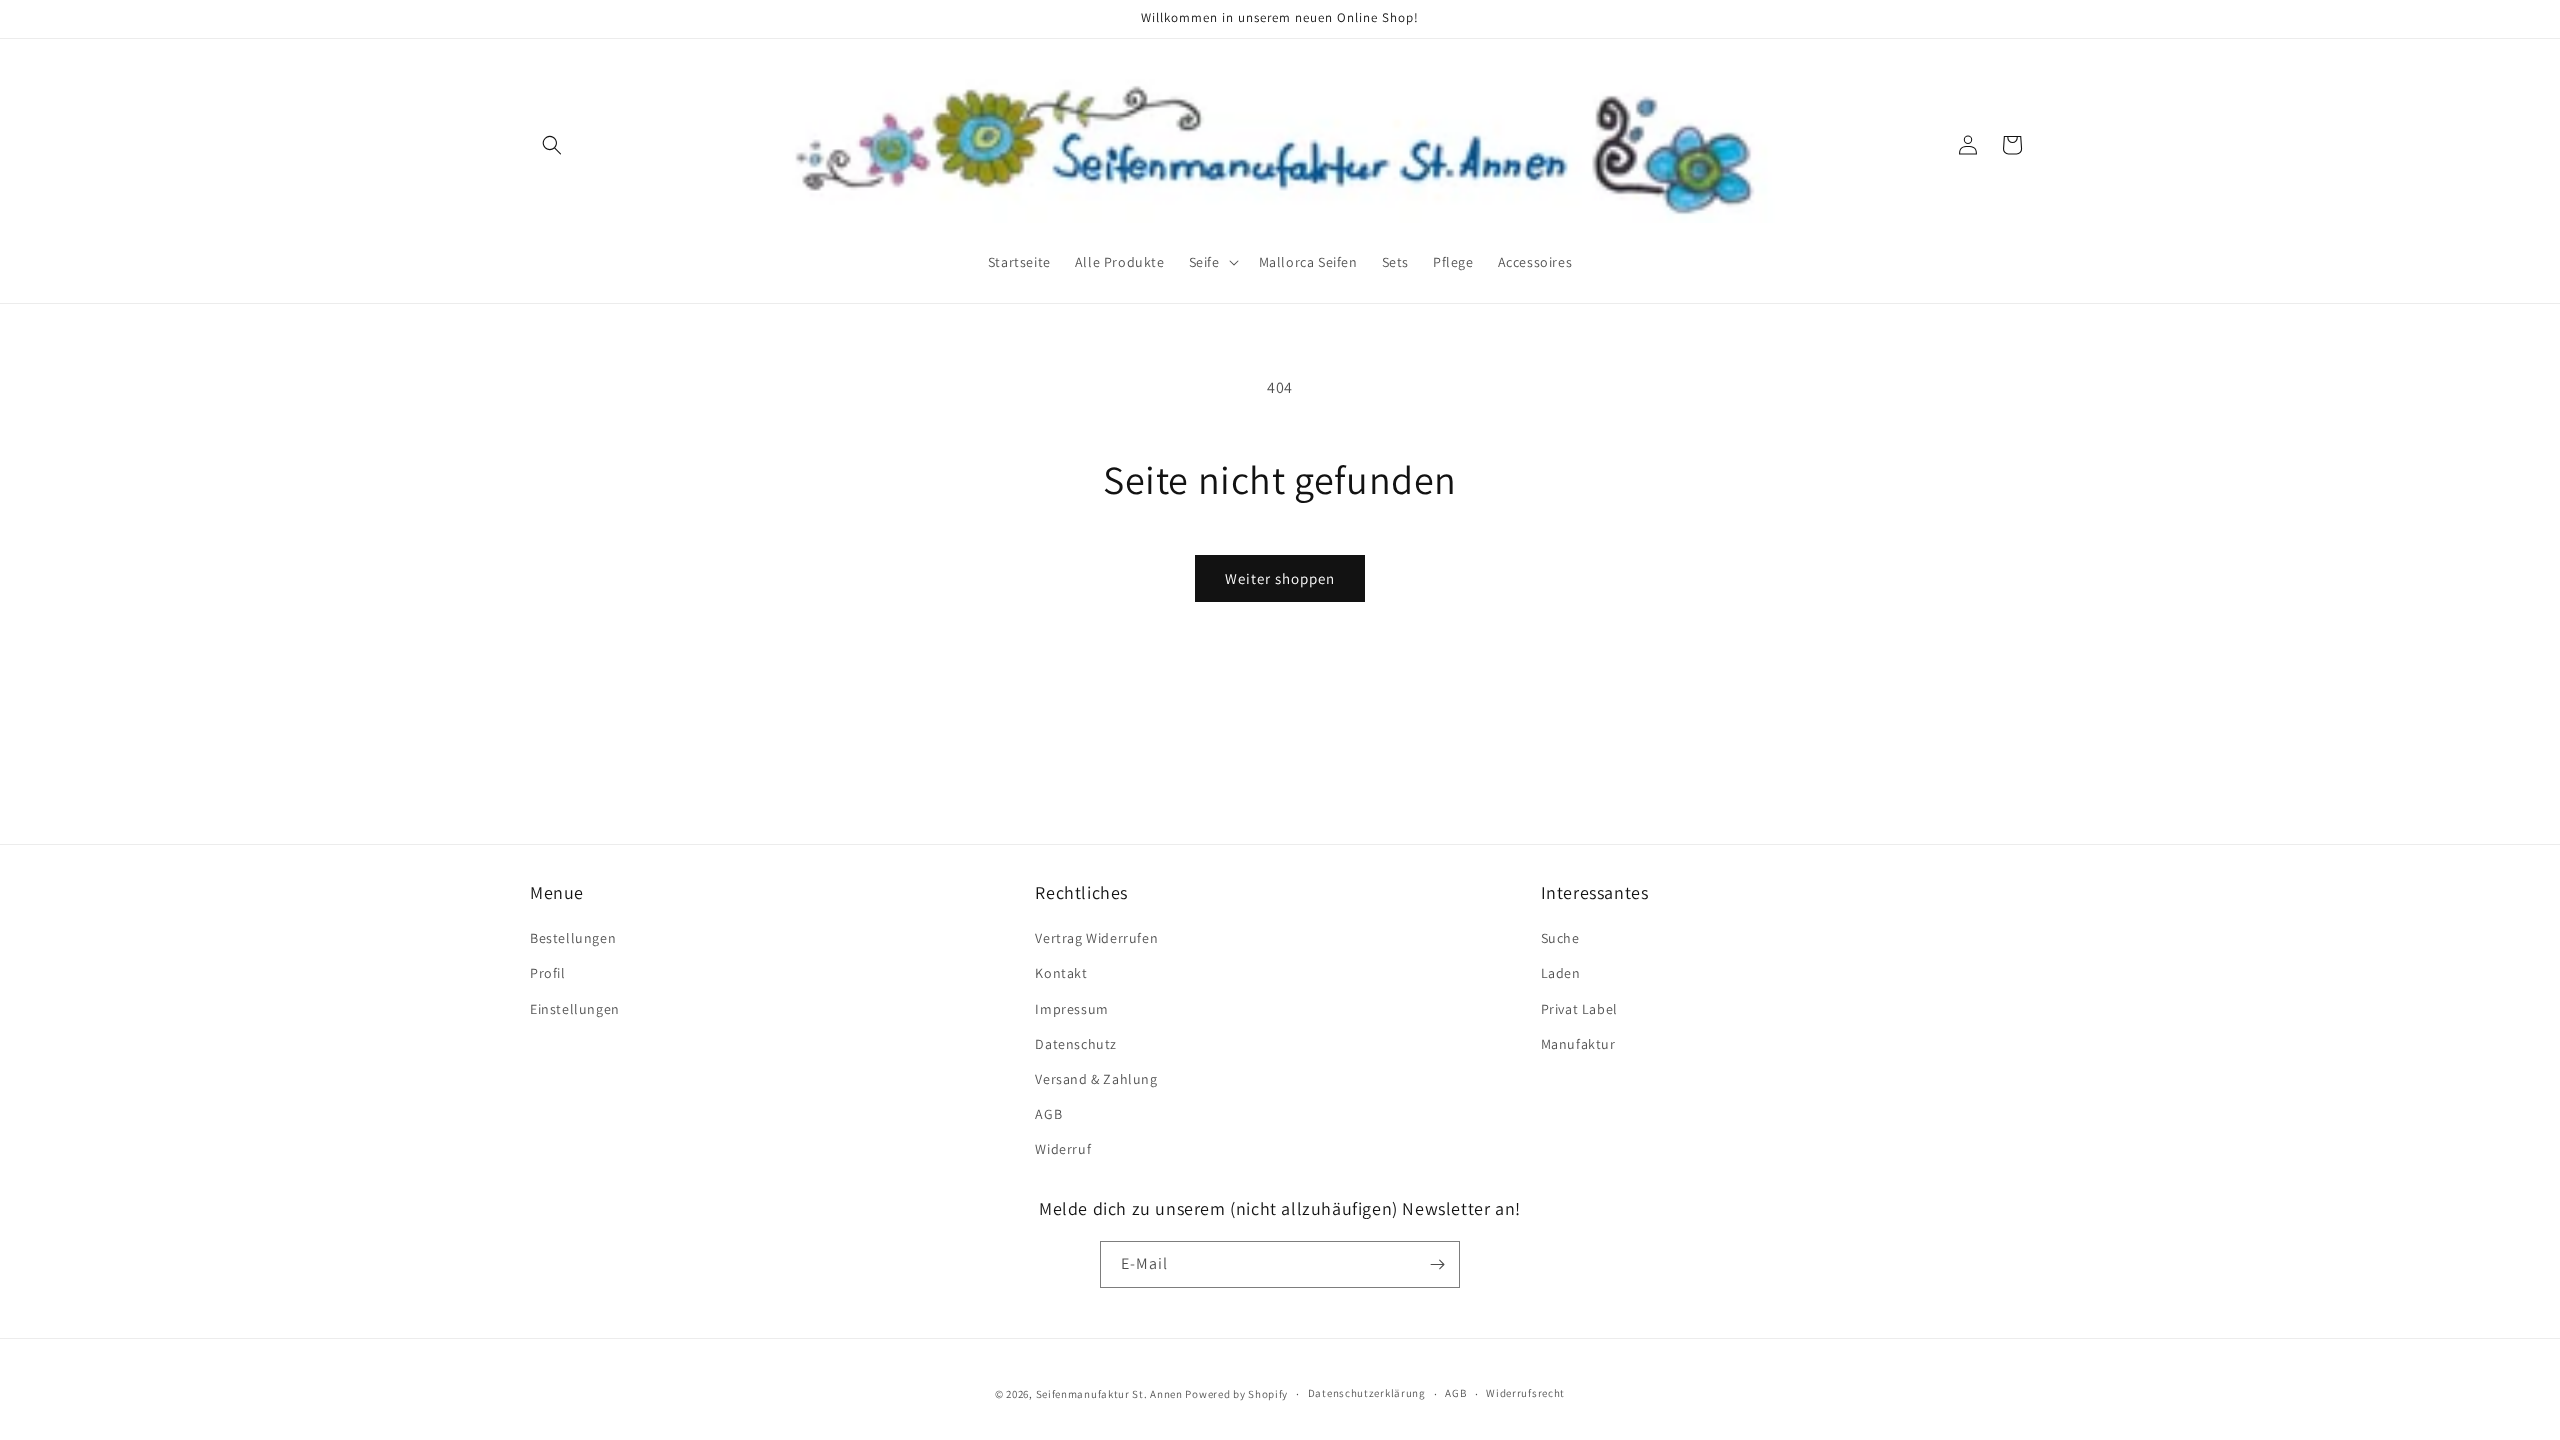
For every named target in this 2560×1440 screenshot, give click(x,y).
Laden (1561, 973)
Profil (548, 973)
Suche (1560, 938)
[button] (552, 145)
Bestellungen (573, 938)
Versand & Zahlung (1096, 1079)
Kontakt (1061, 973)
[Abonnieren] (1437, 1264)
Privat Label (1579, 1008)
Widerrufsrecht (1525, 1393)
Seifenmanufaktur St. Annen (1109, 1394)
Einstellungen (575, 1008)
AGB (1048, 1114)
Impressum (1071, 1008)
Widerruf (1063, 1149)
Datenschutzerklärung (1367, 1393)
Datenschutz (1076, 1043)
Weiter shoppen (1280, 578)
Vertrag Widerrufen (1096, 938)
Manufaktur (1578, 1043)
